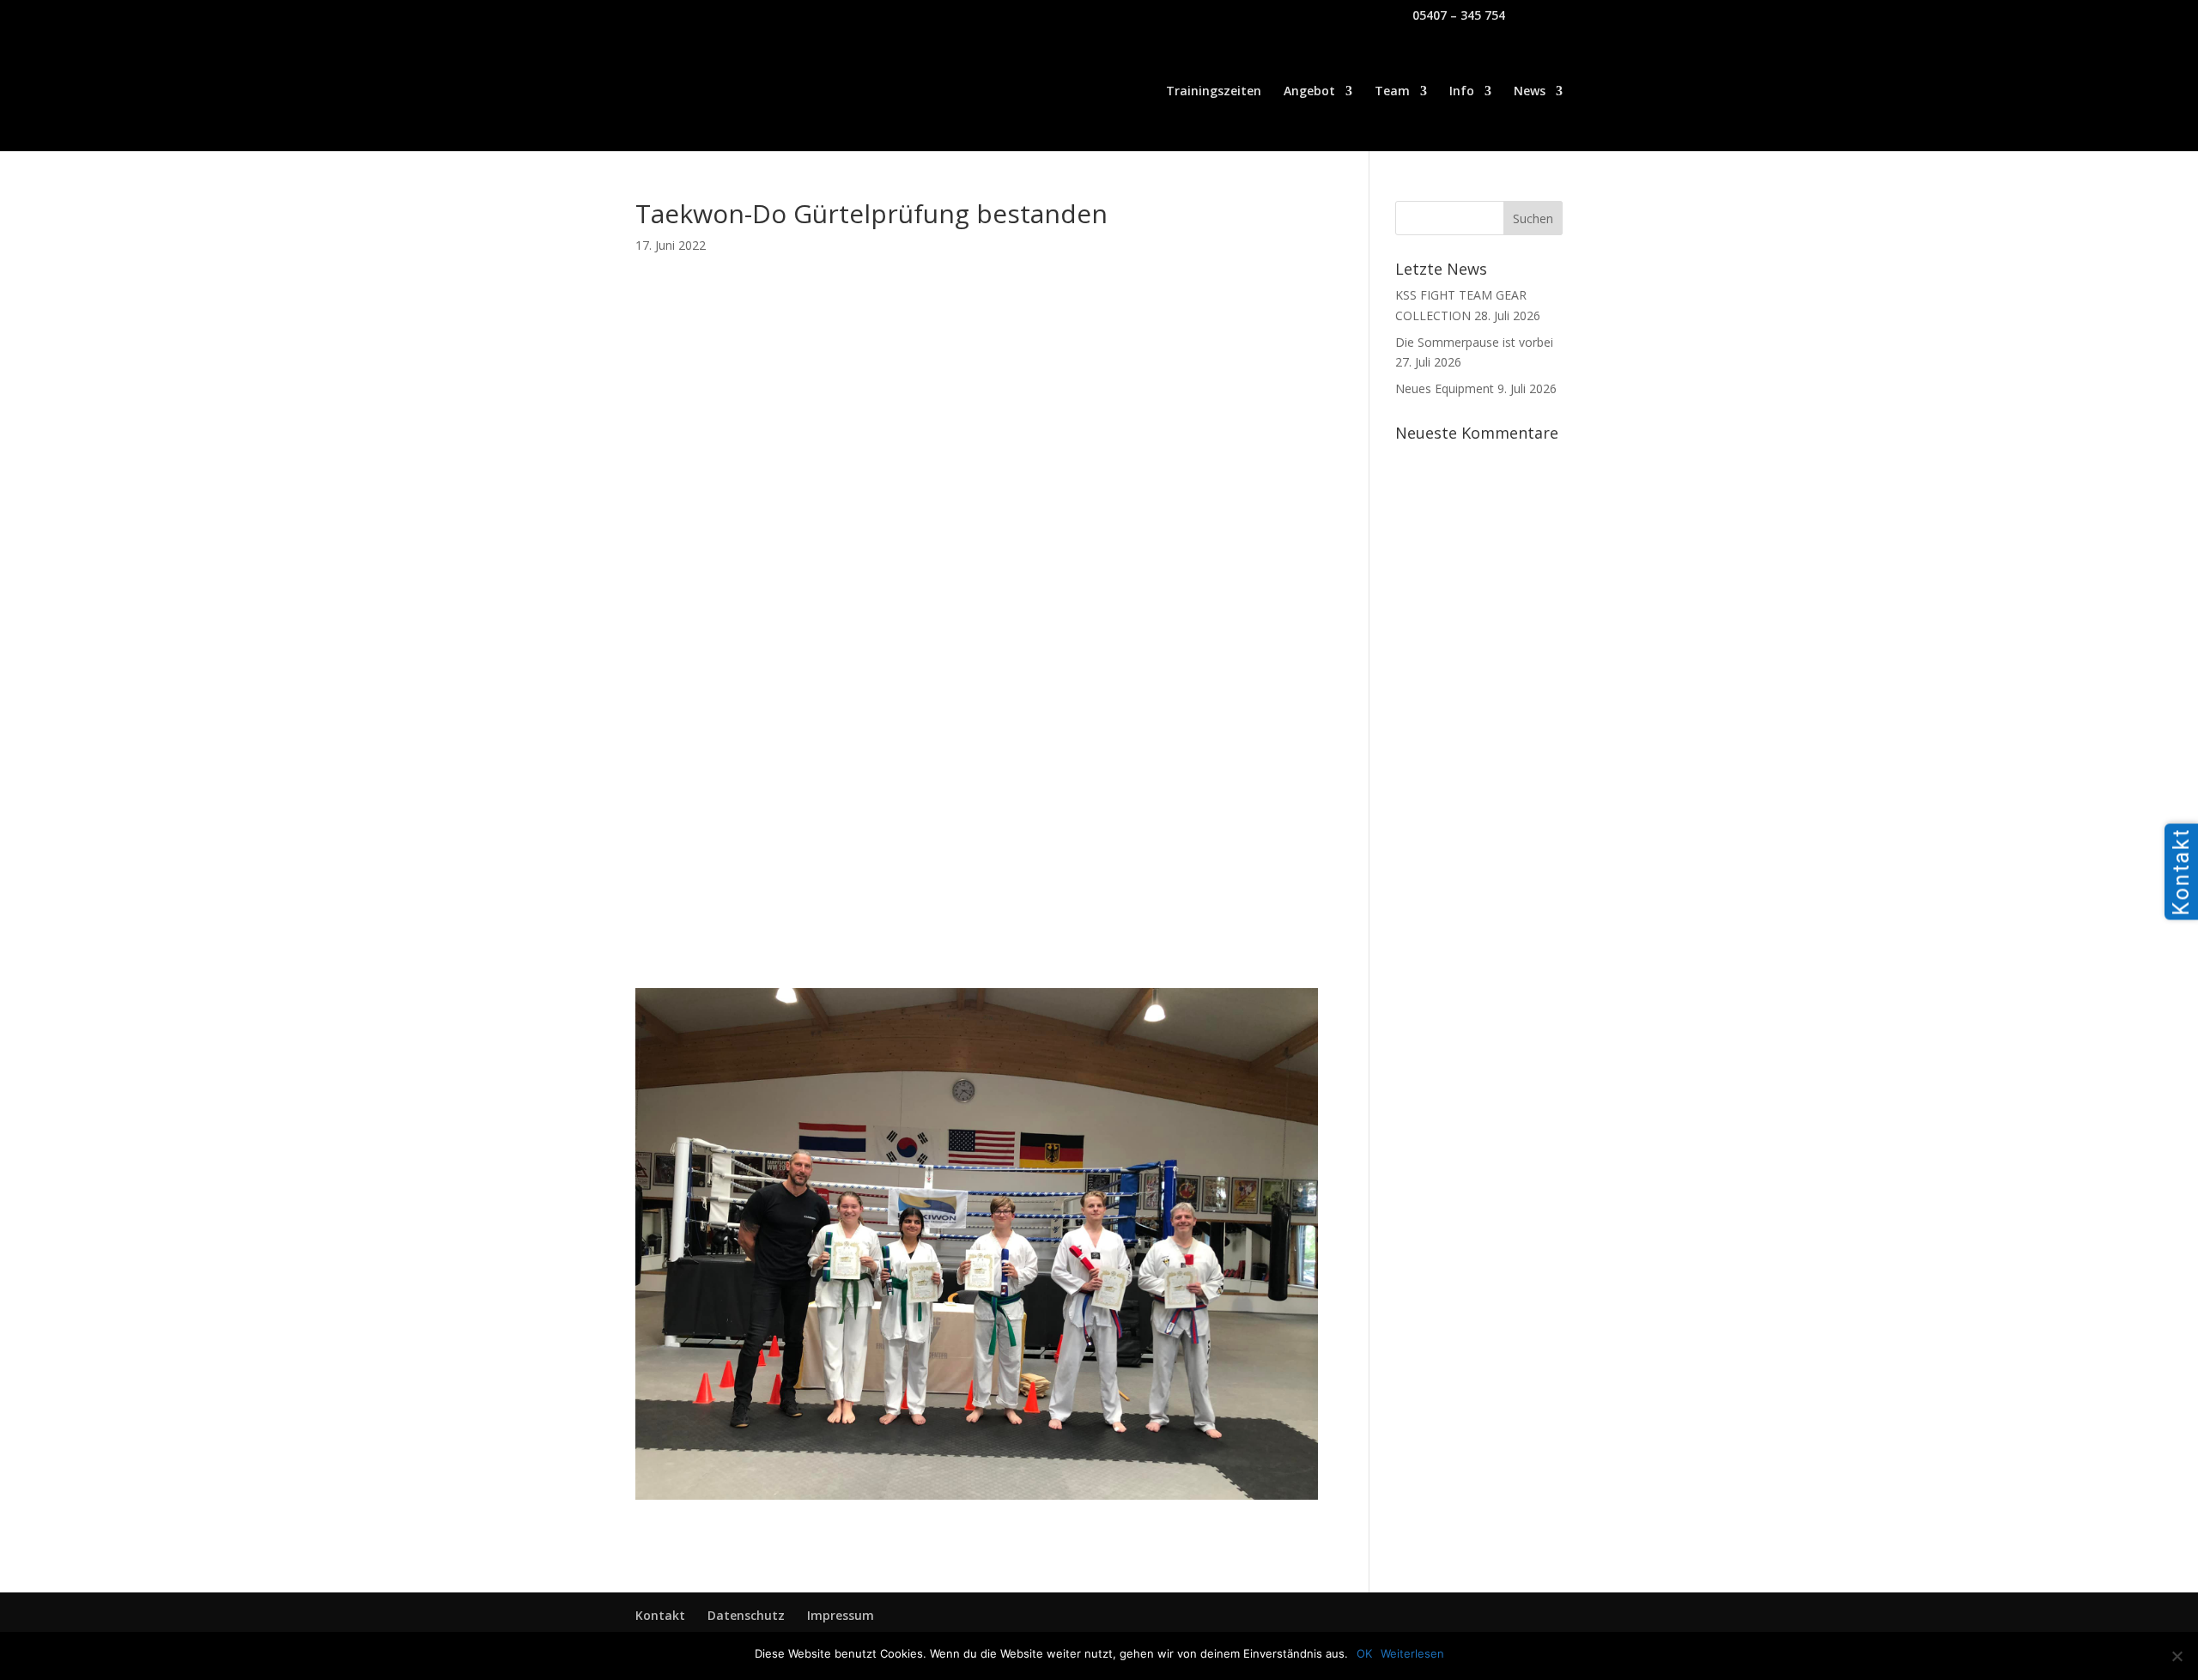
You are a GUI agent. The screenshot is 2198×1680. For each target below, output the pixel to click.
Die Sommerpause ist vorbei (1474, 342)
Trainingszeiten (1214, 92)
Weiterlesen (1412, 1653)
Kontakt (660, 1615)
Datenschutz (746, 1615)
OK (1364, 1653)
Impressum (841, 1615)
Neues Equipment (1445, 388)
